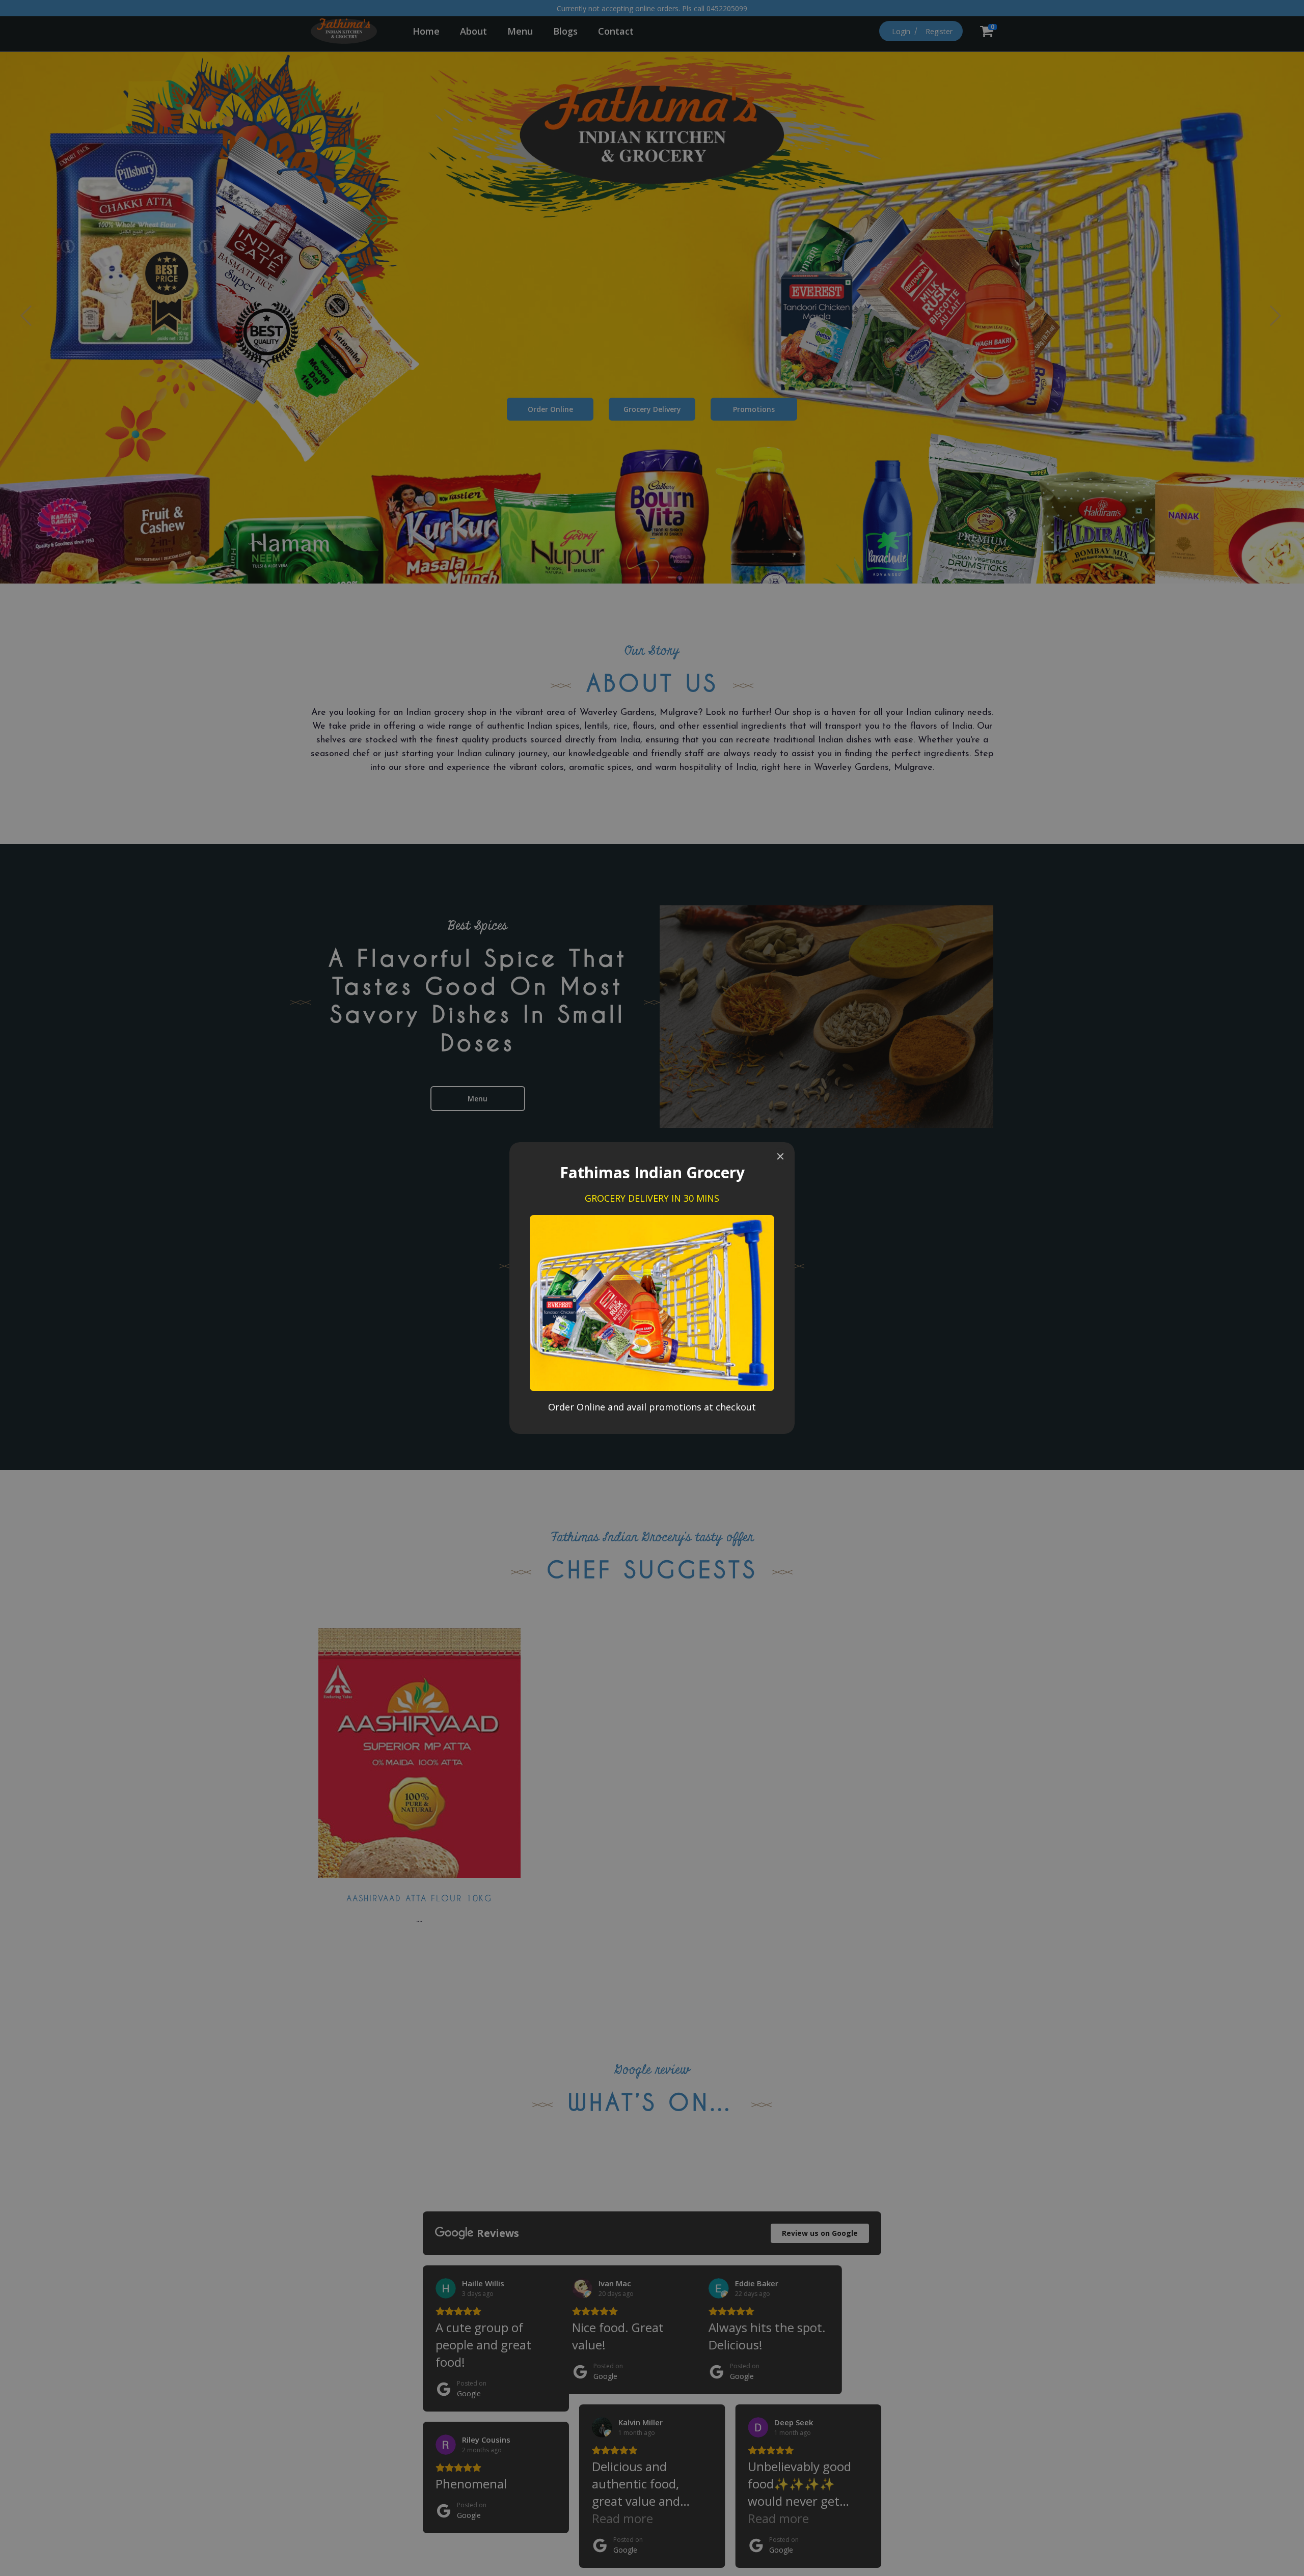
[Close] (780, 1156)
